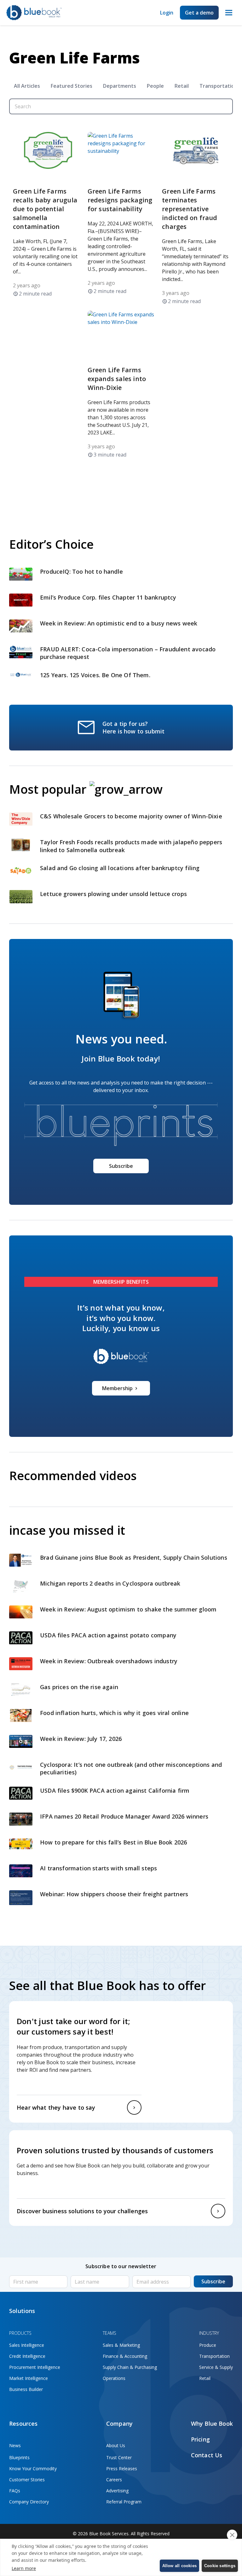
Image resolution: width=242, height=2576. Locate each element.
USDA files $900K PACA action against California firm (115, 1790)
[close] (232, 2535)
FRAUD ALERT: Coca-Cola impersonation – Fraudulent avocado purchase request (128, 653)
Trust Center (119, 2457)
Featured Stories (72, 86)
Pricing (200, 2439)
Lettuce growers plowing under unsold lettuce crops (114, 894)
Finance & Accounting (125, 2356)
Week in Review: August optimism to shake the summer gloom (129, 1609)
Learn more (24, 2568)
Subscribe (121, 1166)
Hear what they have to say (56, 2107)
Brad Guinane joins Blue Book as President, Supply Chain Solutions (134, 1557)
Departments (120, 86)
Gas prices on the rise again (80, 1687)
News (15, 2445)
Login (167, 13)
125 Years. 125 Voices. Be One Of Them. (96, 675)
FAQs (15, 2491)
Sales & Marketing (121, 2345)
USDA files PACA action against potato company (108, 1635)
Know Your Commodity (33, 2468)
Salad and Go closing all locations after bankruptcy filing (121, 868)
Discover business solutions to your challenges (82, 2211)
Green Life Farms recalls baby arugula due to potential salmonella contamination (45, 209)
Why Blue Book (212, 2424)
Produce (208, 2345)
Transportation (214, 2356)
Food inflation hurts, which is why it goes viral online (115, 1713)
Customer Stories (27, 2480)
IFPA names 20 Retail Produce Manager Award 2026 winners (124, 1816)
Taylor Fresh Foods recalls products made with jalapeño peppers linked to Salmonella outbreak (131, 846)
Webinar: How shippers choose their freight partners (114, 1894)
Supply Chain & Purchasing (130, 2367)
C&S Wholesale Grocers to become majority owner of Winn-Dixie (131, 816)
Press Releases (122, 2468)
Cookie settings (220, 2566)
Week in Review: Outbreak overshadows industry (109, 1661)
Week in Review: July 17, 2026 (81, 1739)
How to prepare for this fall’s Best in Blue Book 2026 (114, 1842)
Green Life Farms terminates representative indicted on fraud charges (190, 209)
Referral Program (124, 2502)
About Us (116, 2445)
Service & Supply (216, 2367)
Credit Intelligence (27, 2356)
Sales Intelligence (27, 2345)
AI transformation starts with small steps (99, 1868)
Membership (117, 1388)
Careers (114, 2480)
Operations (114, 2378)
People (155, 86)
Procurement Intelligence (35, 2367)
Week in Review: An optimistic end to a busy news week (120, 623)
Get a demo (199, 13)
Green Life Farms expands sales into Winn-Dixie (117, 379)
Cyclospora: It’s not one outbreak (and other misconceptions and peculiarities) (131, 1769)
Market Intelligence (29, 2378)
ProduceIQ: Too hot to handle (81, 571)
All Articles (27, 86)
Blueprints (19, 2457)
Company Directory (29, 2502)
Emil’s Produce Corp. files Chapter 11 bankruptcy (108, 597)
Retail (182, 86)
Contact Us (207, 2455)
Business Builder (26, 2389)
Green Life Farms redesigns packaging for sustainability (120, 200)
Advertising (117, 2491)
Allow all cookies (179, 2566)
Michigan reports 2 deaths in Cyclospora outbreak (110, 1583)
